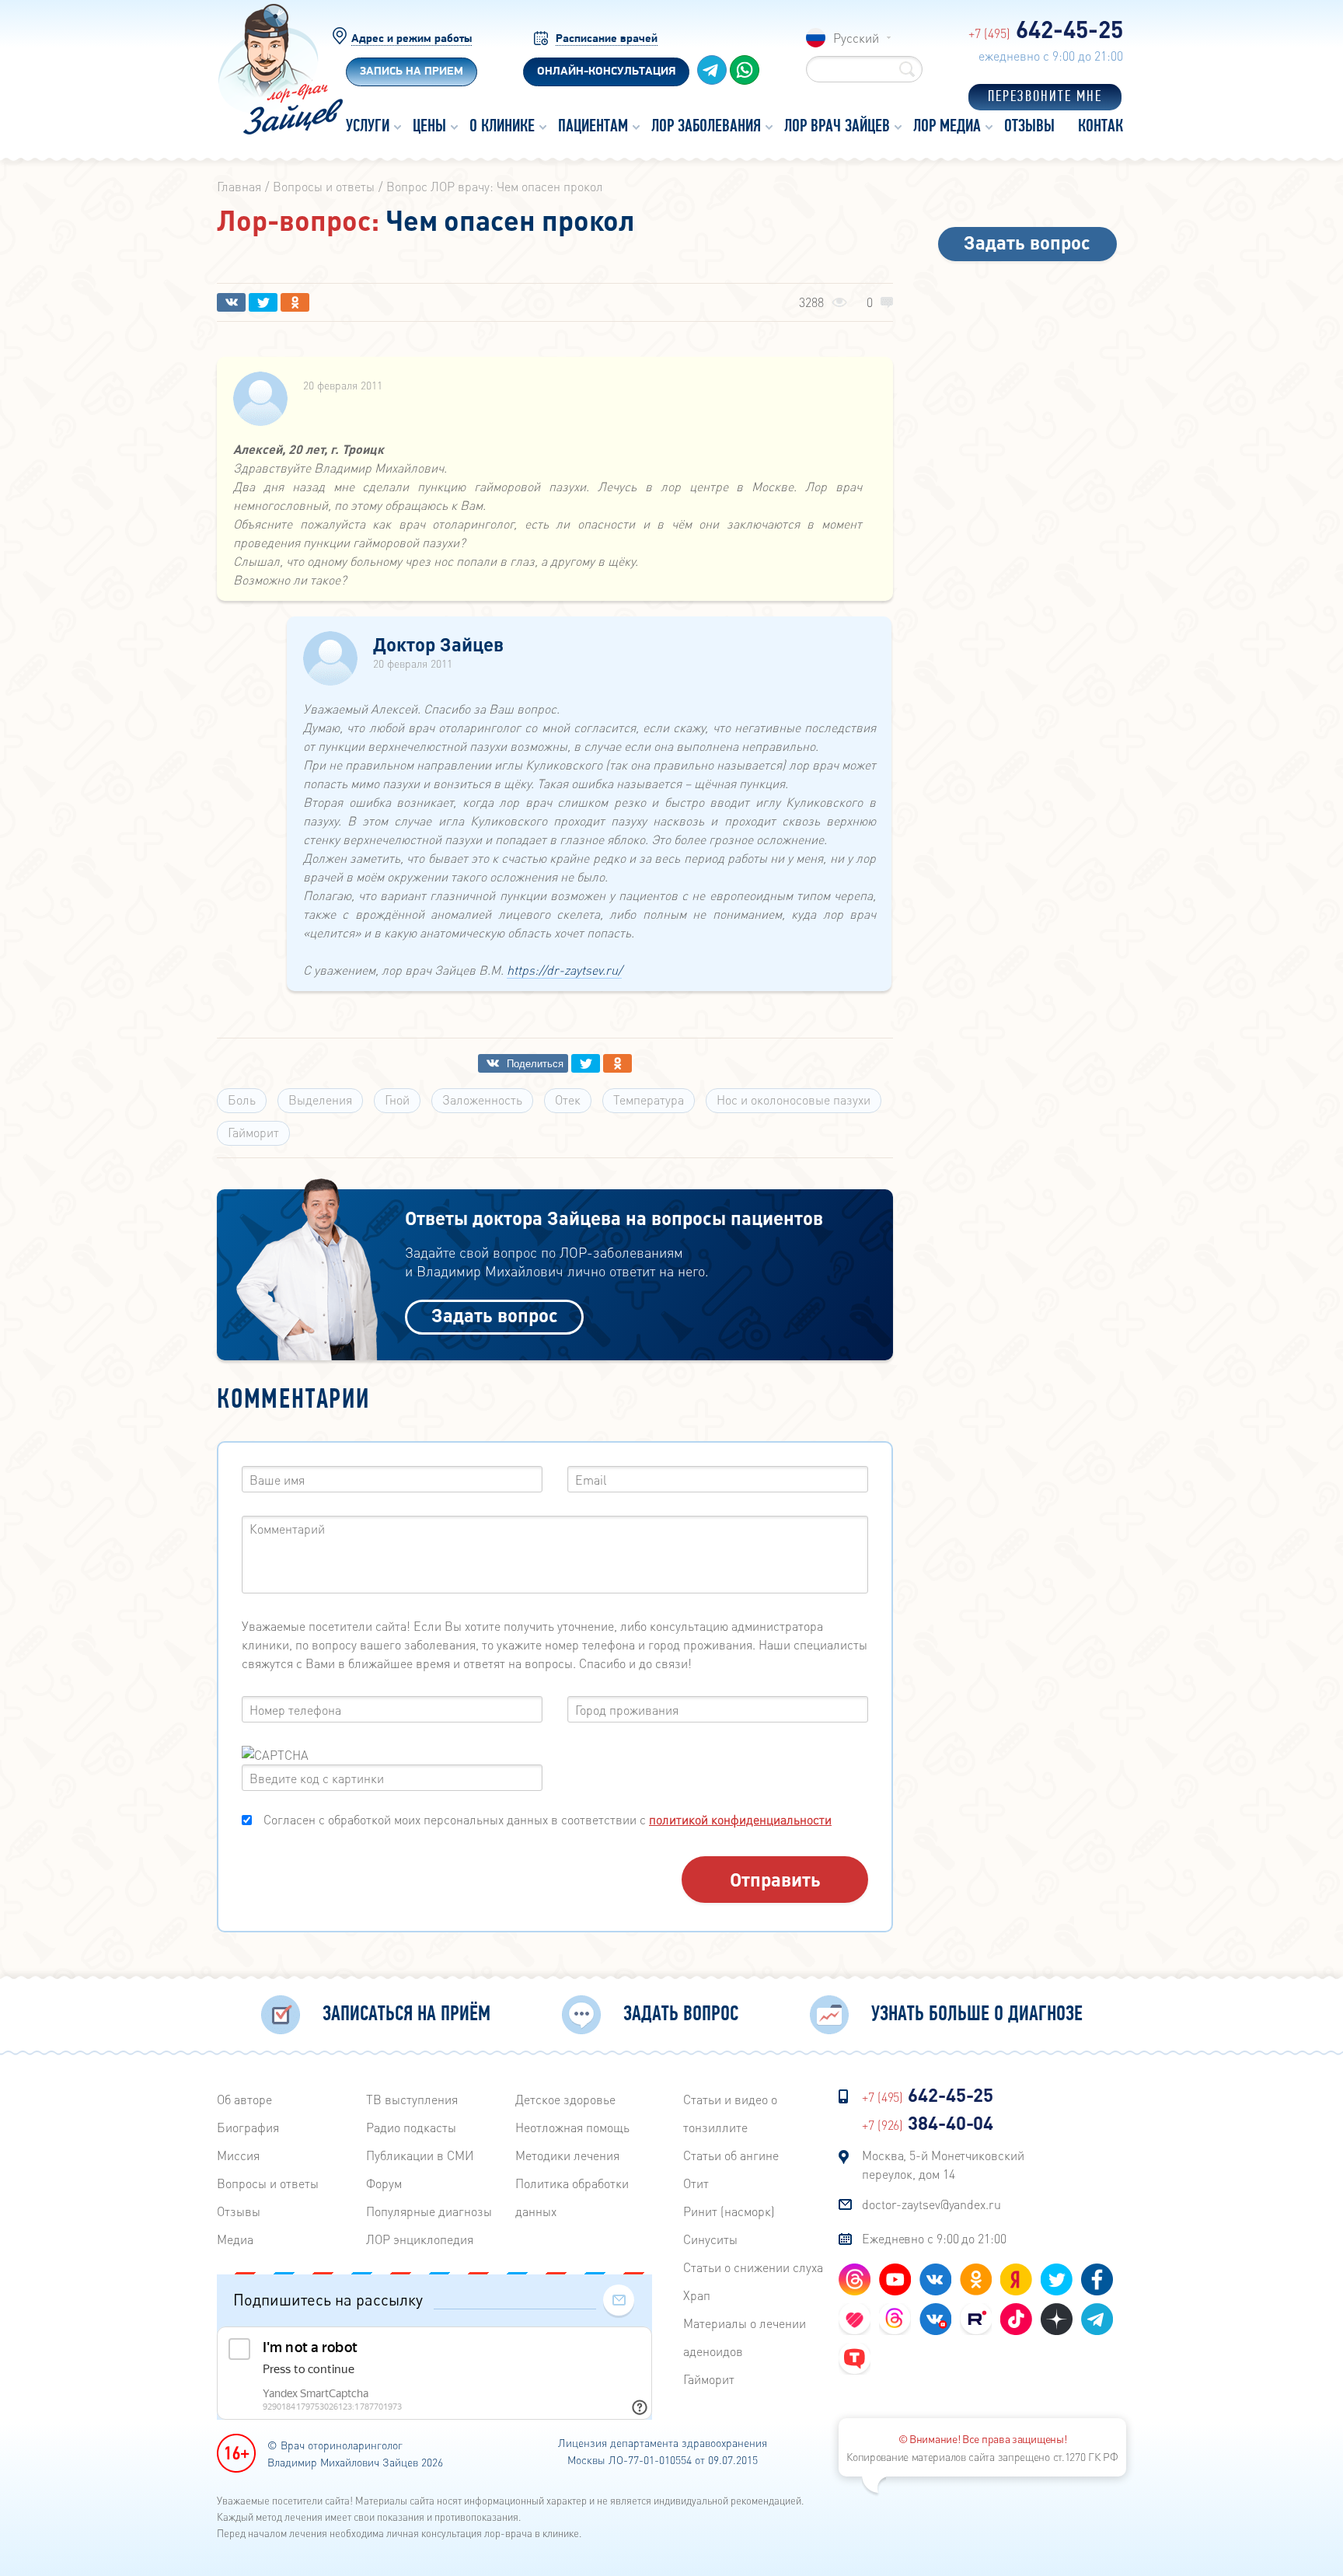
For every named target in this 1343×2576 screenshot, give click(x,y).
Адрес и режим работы (412, 39)
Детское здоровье (565, 2099)
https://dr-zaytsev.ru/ (564, 970)
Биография (248, 2127)
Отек (568, 1100)
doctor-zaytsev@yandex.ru (931, 2204)
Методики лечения (567, 2155)
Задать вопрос (495, 1315)
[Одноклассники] (295, 302)
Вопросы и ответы (268, 2183)
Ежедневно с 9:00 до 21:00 (934, 2238)
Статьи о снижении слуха (753, 2267)
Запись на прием (412, 72)
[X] (263, 302)
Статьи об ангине (731, 2155)
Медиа (235, 2239)
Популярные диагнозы (429, 2211)
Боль (242, 1100)
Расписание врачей (607, 39)
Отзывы (239, 2211)
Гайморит (253, 1132)
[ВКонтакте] (231, 302)
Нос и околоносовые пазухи (794, 1100)
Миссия (238, 2155)
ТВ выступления (412, 2099)
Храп (697, 2295)
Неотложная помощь (572, 2127)
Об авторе (244, 2099)
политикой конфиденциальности (740, 1819)
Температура (649, 1100)
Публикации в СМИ (420, 2155)
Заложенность (482, 1100)
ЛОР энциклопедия (420, 2239)
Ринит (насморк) (729, 2211)
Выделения (320, 1100)
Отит (696, 2183)
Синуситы (710, 2239)
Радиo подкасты (411, 2127)
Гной (397, 1100)
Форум (384, 2183)
